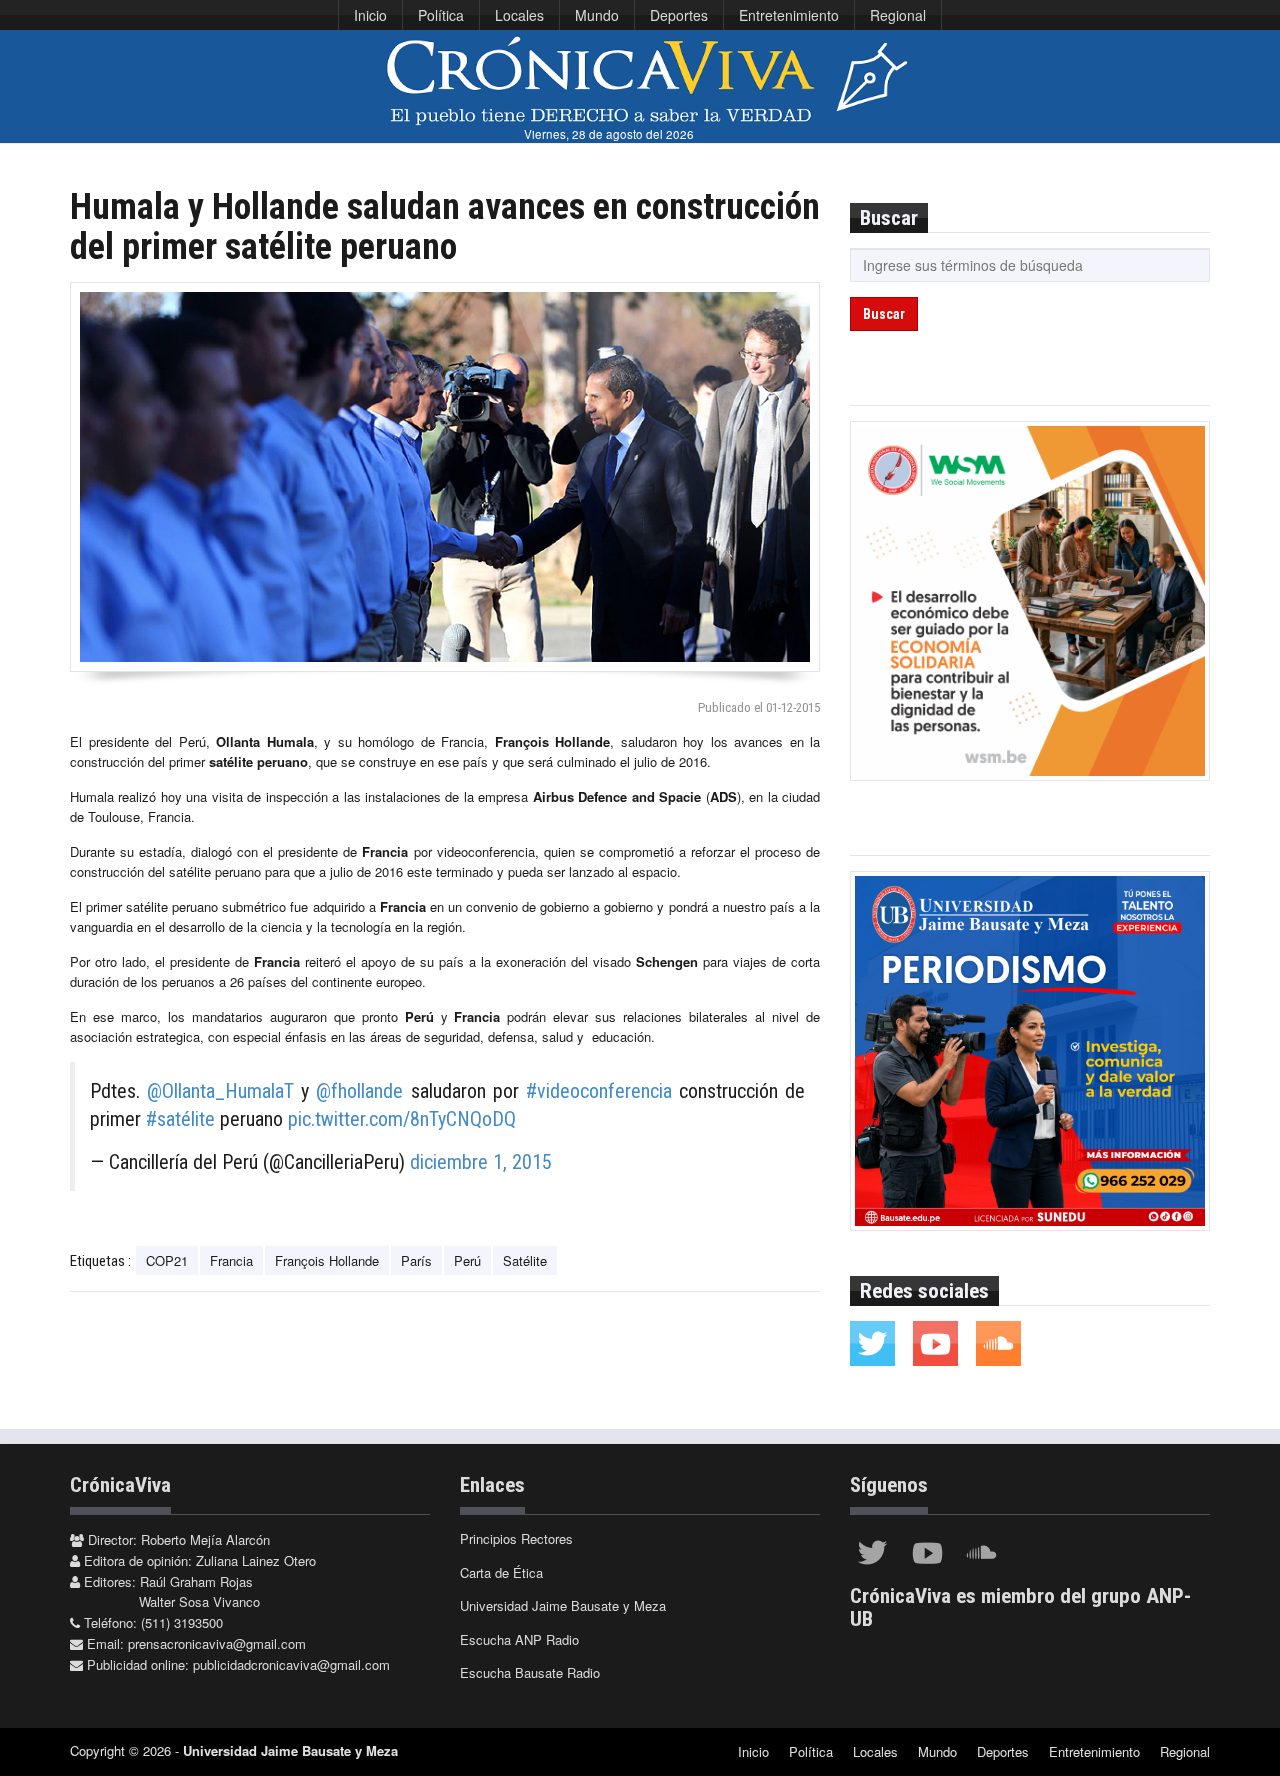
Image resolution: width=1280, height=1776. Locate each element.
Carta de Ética (501, 1572)
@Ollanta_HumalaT (220, 1091)
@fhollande (359, 1091)
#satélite (180, 1119)
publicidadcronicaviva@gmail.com (291, 1664)
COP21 (167, 1260)
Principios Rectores (516, 1538)
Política (441, 15)
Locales (519, 15)
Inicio (370, 15)
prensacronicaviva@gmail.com (217, 1643)
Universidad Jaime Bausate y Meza (563, 1605)
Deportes (679, 15)
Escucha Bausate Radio (530, 1672)
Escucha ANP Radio (519, 1639)
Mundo (597, 15)
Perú (467, 1260)
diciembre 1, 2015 (481, 1162)
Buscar (884, 314)
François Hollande (327, 1260)
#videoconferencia (599, 1091)
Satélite (525, 1260)
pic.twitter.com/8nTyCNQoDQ (402, 1119)
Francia (231, 1260)
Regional (898, 15)
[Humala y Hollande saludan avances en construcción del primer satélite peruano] (445, 477)
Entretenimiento (789, 15)
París (416, 1260)
